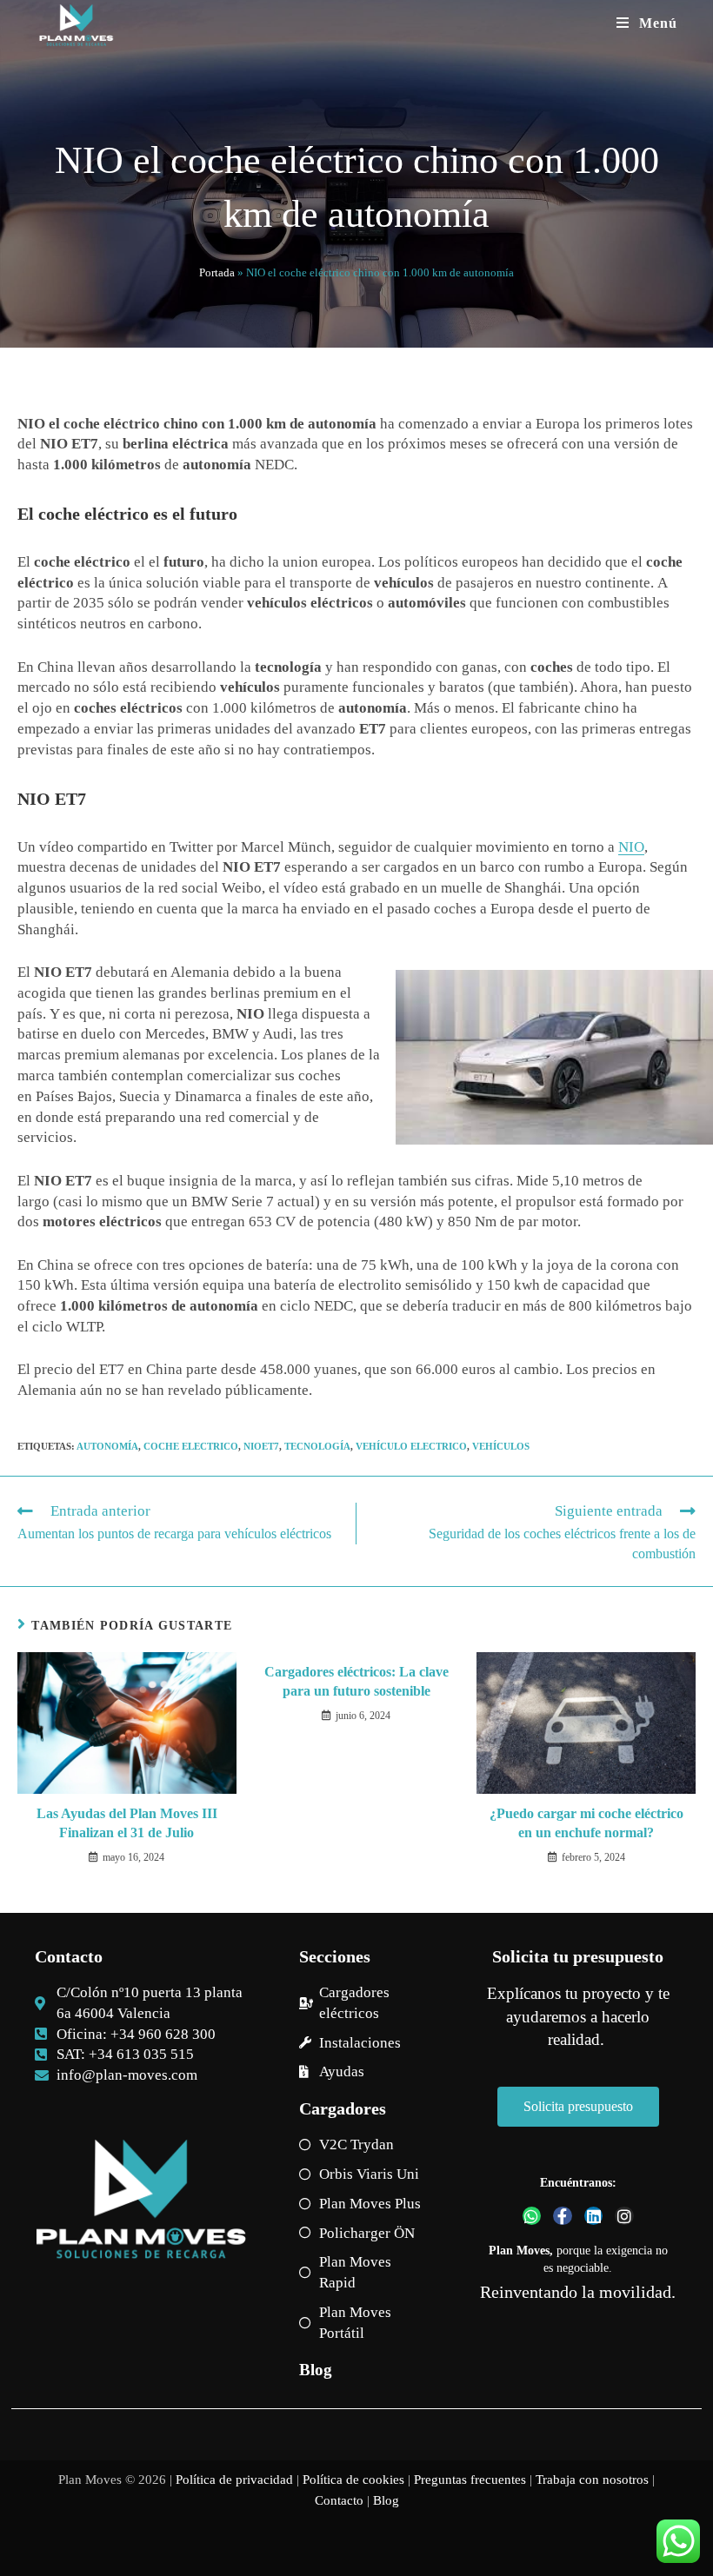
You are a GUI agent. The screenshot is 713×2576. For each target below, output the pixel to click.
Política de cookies (353, 2480)
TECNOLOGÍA (317, 1446)
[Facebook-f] (563, 2216)
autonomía (107, 1446)
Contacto (339, 2500)
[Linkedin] (594, 2216)
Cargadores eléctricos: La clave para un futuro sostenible (356, 1681)
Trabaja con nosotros (592, 2480)
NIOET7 (261, 1446)
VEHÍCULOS (501, 1446)
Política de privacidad (234, 2480)
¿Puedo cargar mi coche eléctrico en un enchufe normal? (586, 1823)
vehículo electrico (411, 1446)
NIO (631, 847)
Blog (316, 2370)
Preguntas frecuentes (470, 2480)
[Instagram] (624, 2216)
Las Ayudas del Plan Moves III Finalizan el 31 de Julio (127, 1823)
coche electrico (191, 1446)
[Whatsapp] (532, 2216)
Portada (217, 272)
